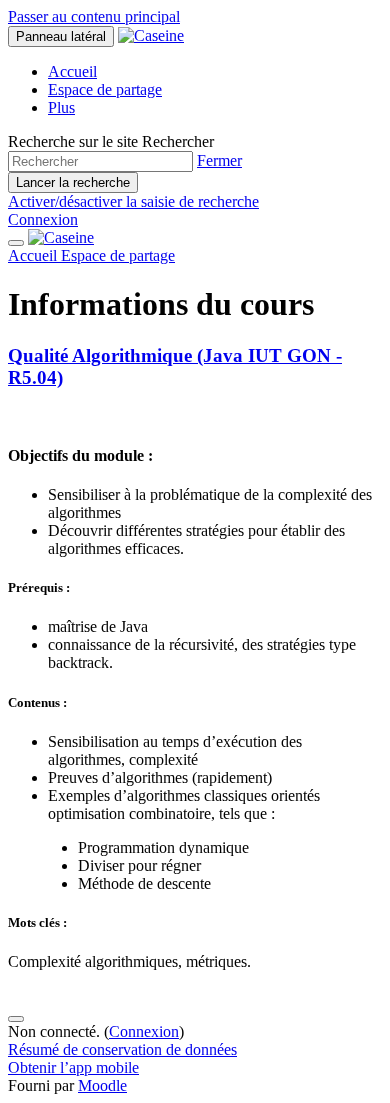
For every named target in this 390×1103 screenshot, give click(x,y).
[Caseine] (61, 237)
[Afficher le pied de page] (16, 1019)
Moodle (102, 1085)
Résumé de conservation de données (122, 1049)
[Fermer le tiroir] (16, 243)
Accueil (34, 255)
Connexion (43, 219)
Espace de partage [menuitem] (105, 89)
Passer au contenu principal (94, 16)
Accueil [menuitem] (72, 71)
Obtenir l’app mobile (73, 1067)
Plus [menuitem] (61, 107)
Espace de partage (118, 255)
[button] (219, 160)
